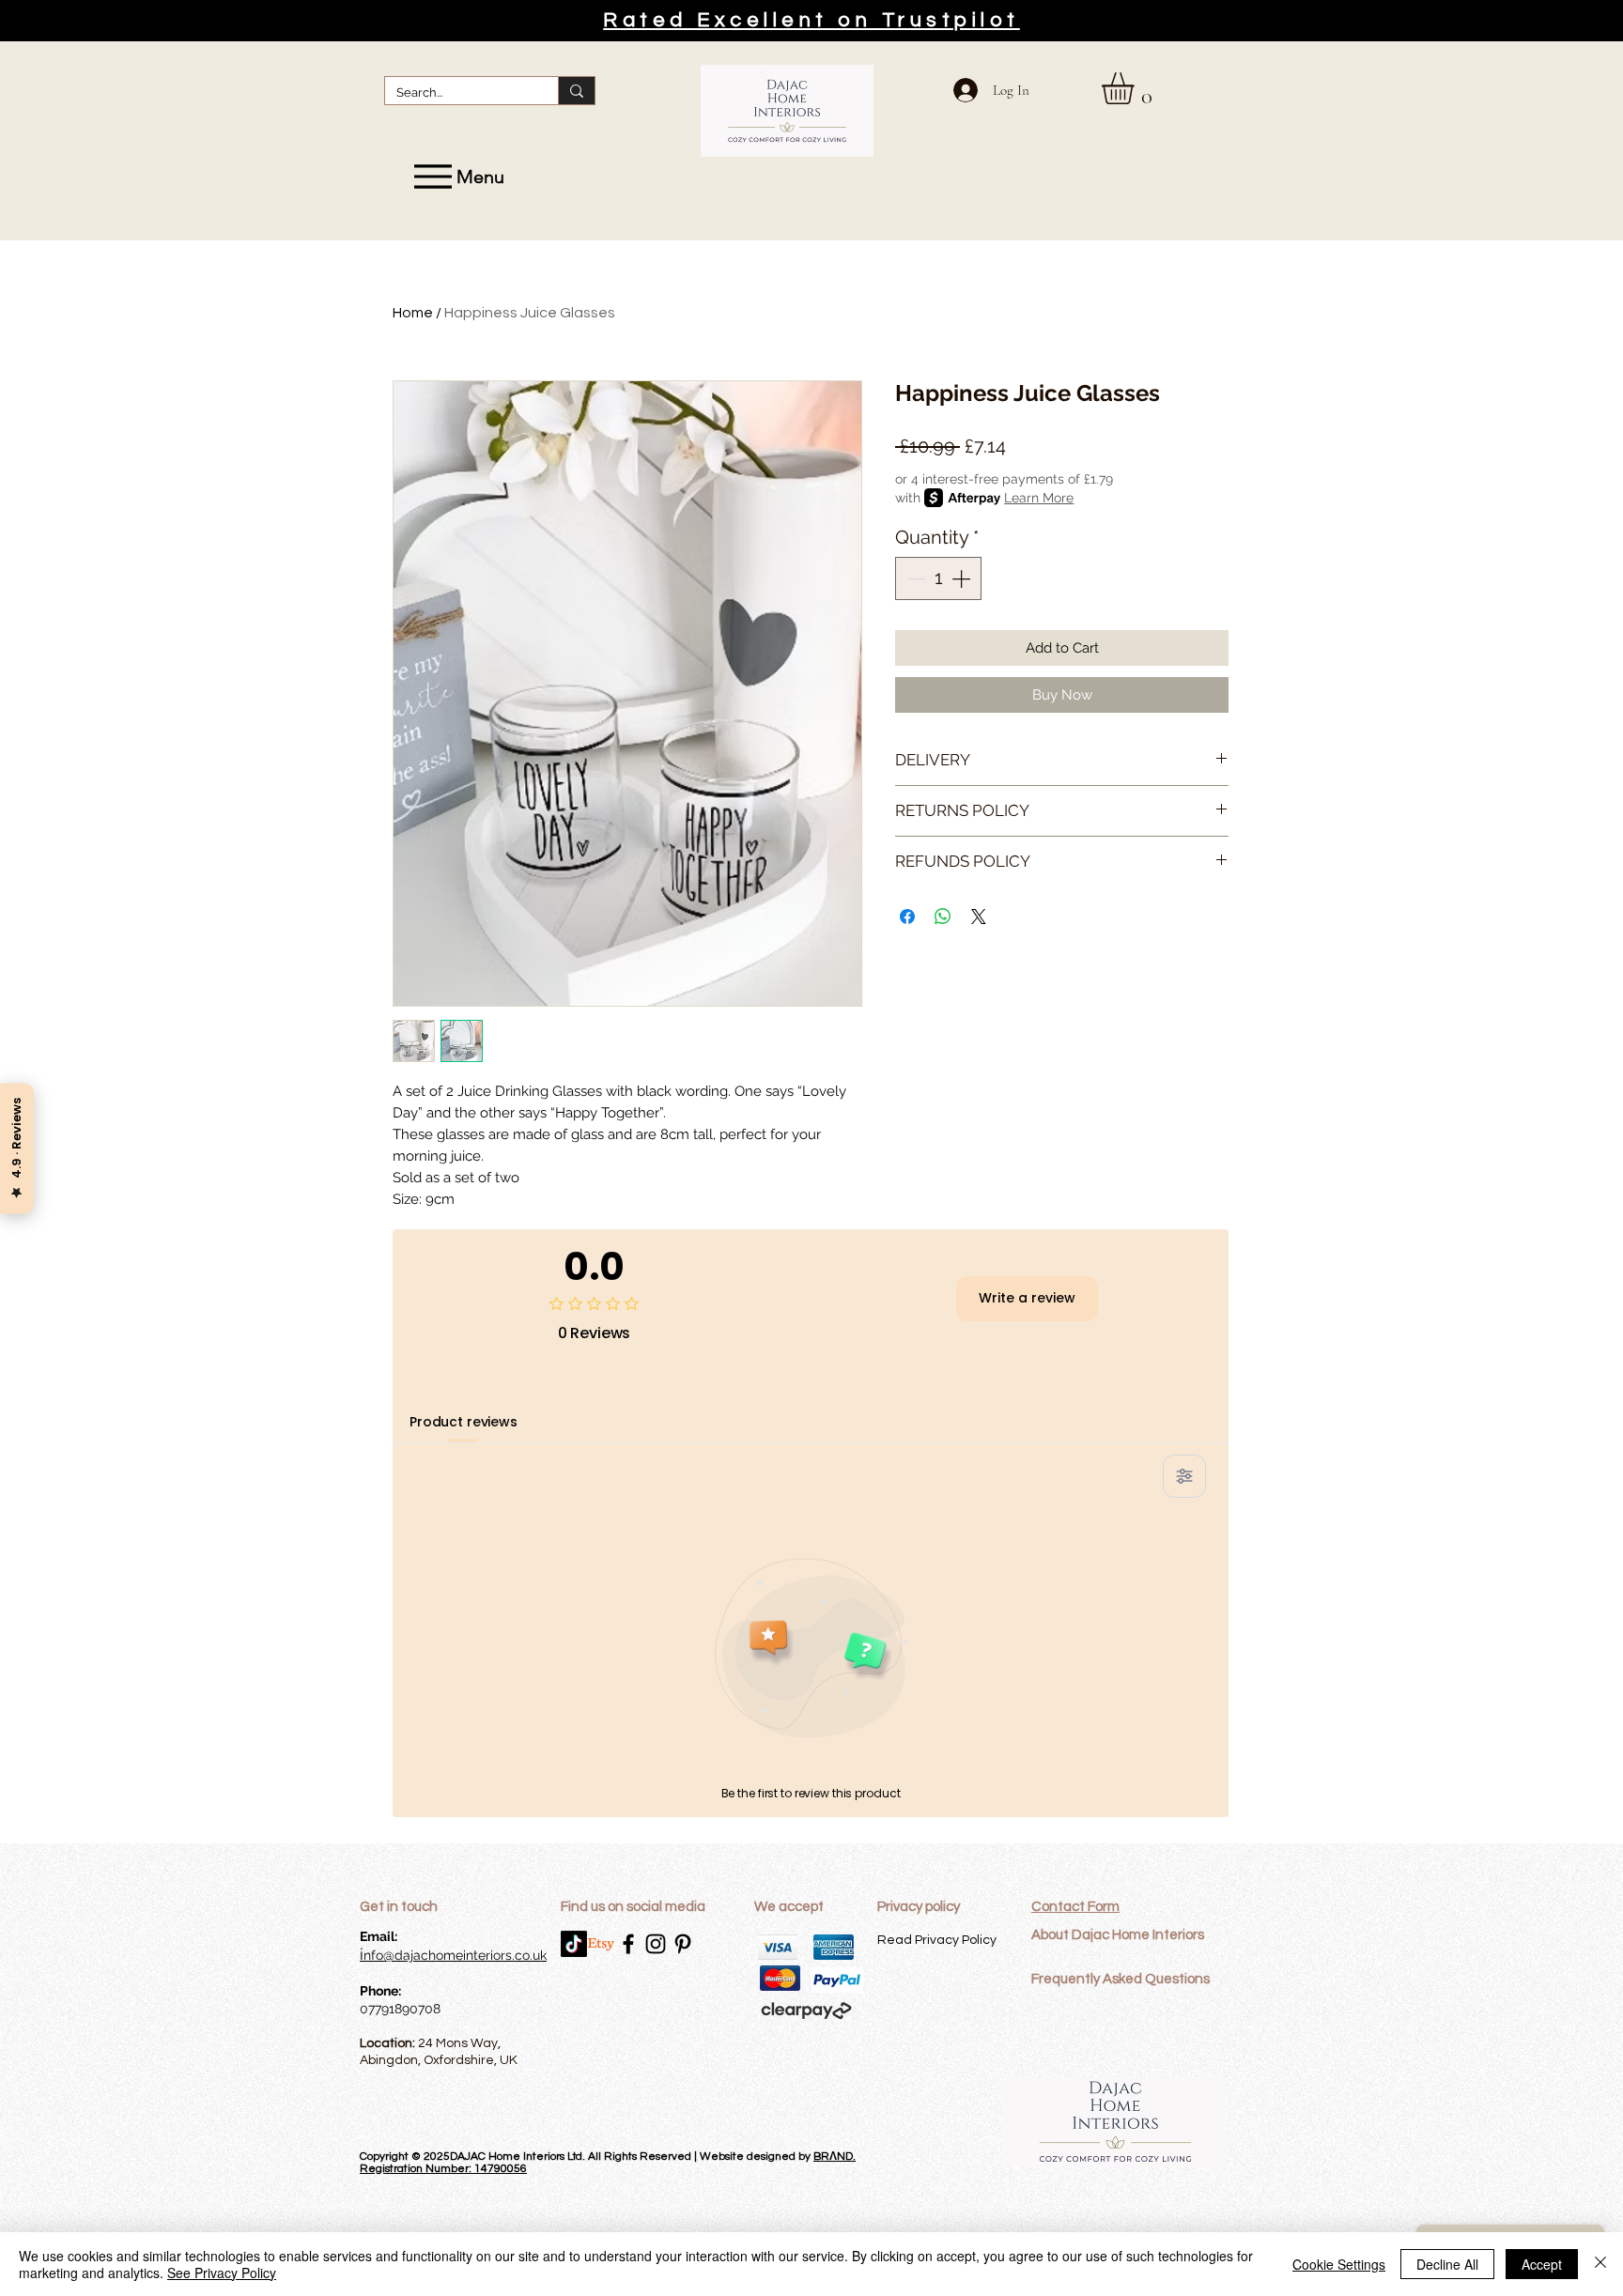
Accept (1542, 2264)
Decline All (1447, 2264)
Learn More (1039, 498)
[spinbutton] (938, 578)
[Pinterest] (683, 1944)
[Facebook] (628, 1944)
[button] (1136, 88)
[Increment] (963, 578)
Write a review (1027, 1298)
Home (413, 313)
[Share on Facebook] (907, 917)
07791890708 (400, 2009)
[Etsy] (601, 1944)
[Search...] (576, 91)
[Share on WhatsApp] (943, 917)
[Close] (1600, 2264)
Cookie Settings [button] (1339, 2264)
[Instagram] (656, 1944)
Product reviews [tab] (464, 1422)
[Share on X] (979, 917)
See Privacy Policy (222, 2273)
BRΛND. (835, 2157)
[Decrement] (914, 578)
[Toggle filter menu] (1184, 1476)
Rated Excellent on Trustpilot (811, 20)
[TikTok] (574, 1944)
